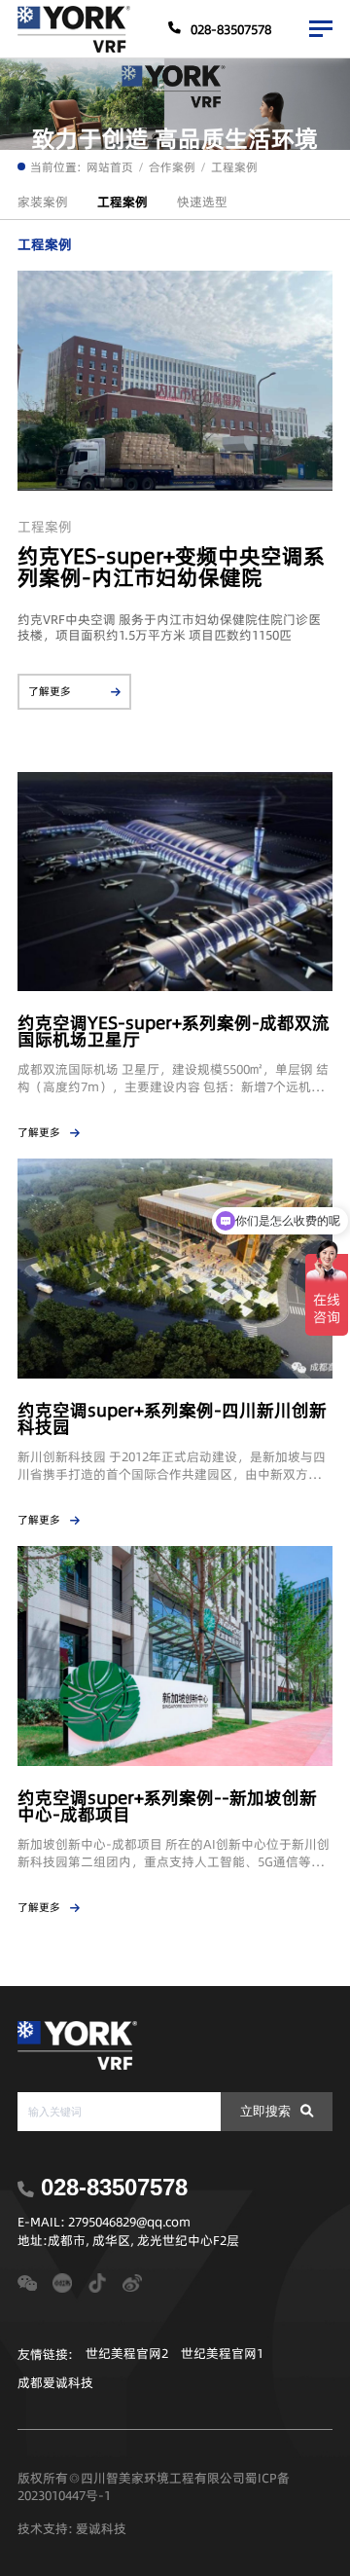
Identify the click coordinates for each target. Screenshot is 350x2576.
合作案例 (172, 167)
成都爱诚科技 (55, 2383)
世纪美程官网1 (222, 2354)
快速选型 (202, 202)
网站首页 (110, 167)
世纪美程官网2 (127, 2354)
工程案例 (234, 167)
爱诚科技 (101, 2528)
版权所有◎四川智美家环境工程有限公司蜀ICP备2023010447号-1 (154, 2486)
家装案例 (43, 202)
